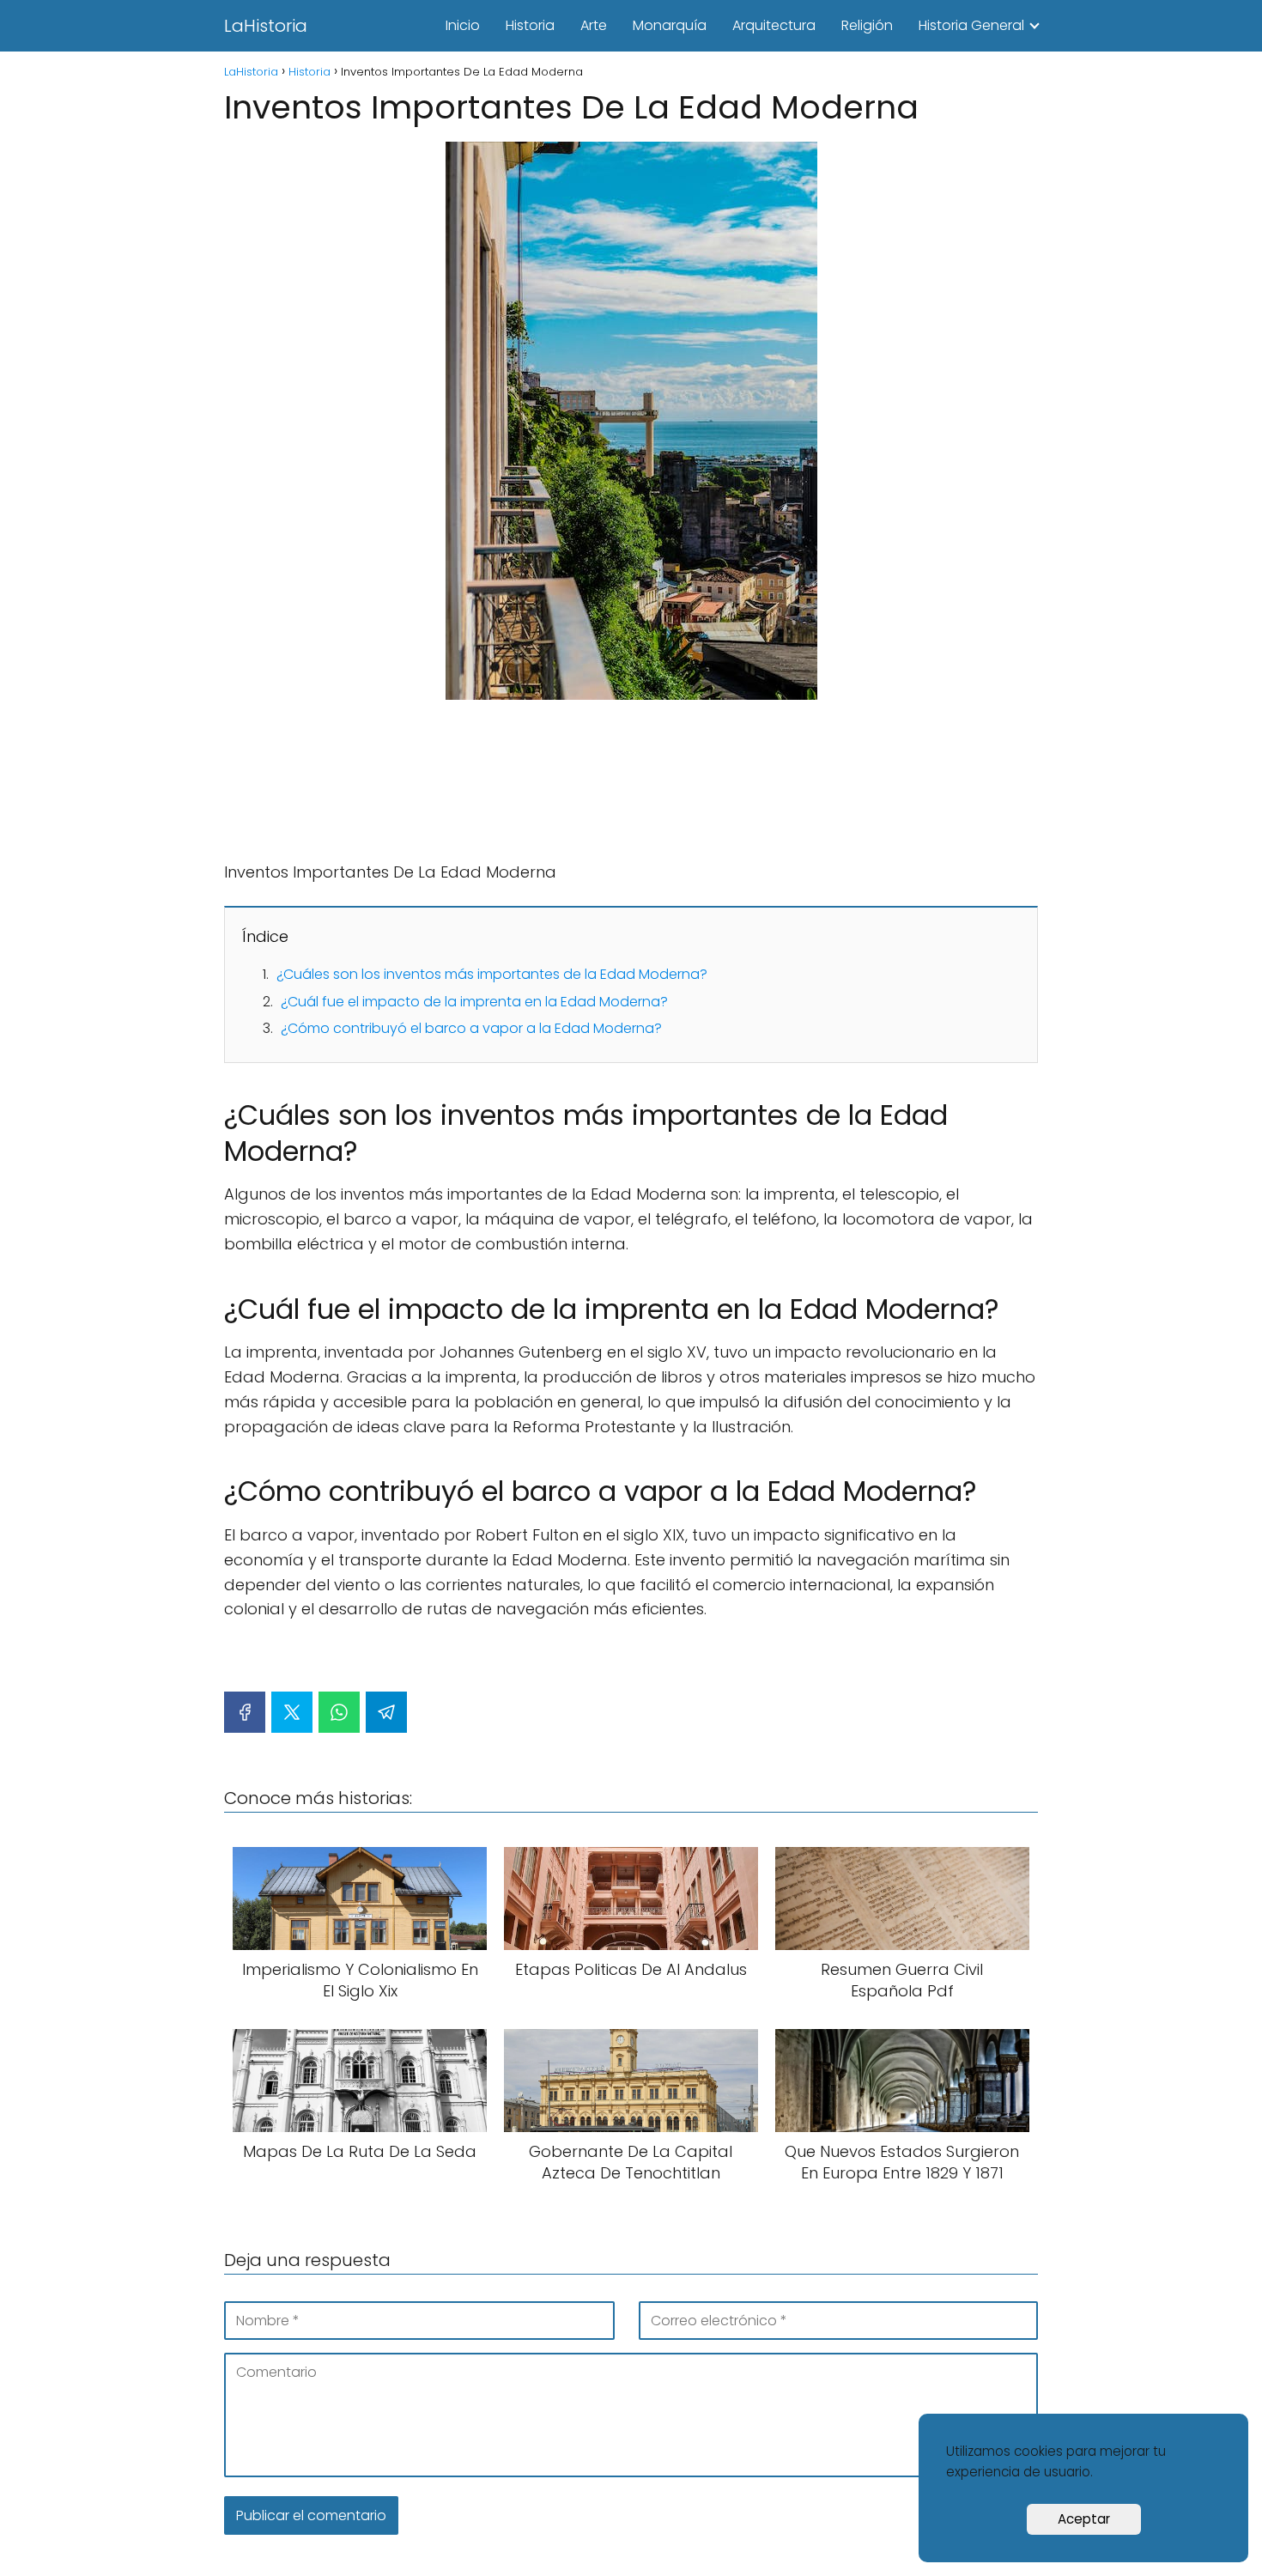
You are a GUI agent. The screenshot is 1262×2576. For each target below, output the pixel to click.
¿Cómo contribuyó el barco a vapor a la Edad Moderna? (471, 1028)
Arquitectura (774, 25)
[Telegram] (386, 1712)
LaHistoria (266, 26)
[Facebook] (245, 1712)
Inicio (463, 25)
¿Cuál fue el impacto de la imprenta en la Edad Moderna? (474, 1002)
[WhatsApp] (339, 1712)
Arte (594, 25)
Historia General (971, 25)
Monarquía (670, 25)
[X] (292, 1712)
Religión (867, 25)
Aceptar (1084, 2519)
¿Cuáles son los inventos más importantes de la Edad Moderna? (492, 974)
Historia (530, 25)
